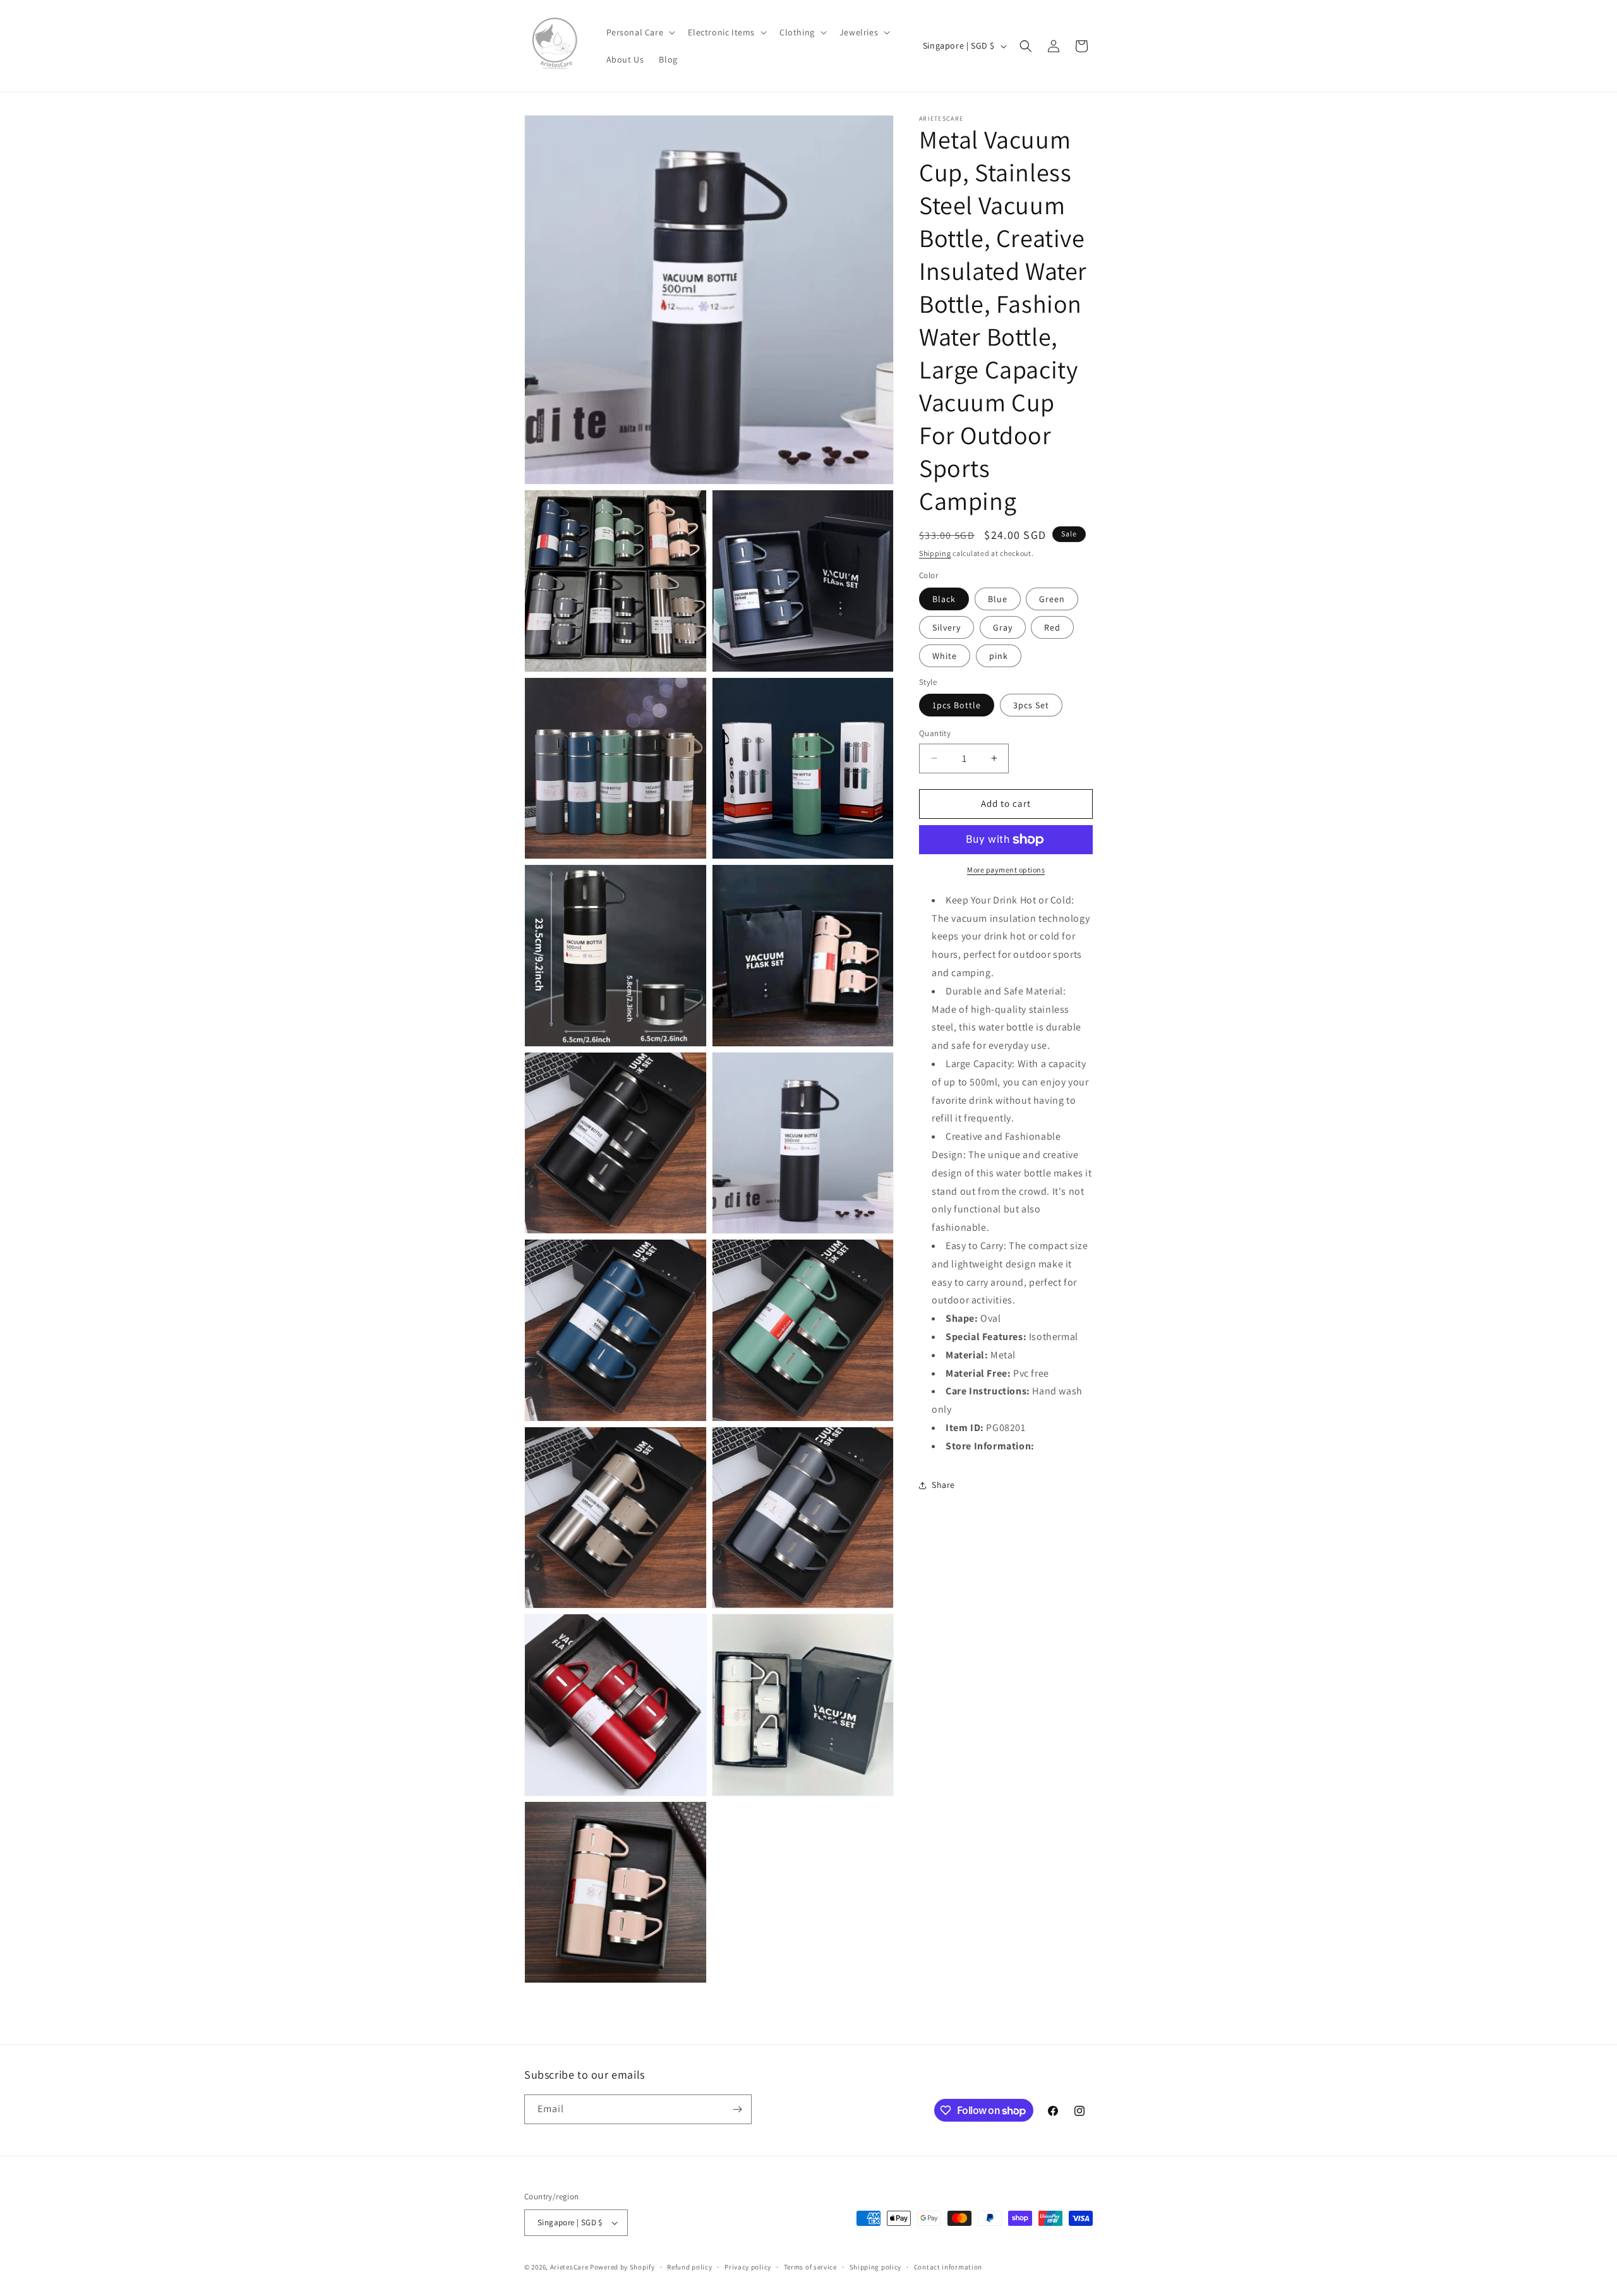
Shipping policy (876, 2267)
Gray (1003, 627)
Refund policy (689, 2267)
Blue (998, 599)
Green (1052, 599)
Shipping (935, 553)
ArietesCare (569, 2267)
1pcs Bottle (957, 705)
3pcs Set (1031, 705)
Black (944, 599)
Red (1052, 627)
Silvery (947, 627)
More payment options (1006, 870)
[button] (640, 32)
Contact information (948, 2267)
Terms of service (810, 2267)
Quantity (935, 733)
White (945, 656)
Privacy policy (748, 2267)
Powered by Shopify (622, 2267)
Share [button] (943, 1485)
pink (999, 656)
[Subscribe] (737, 2109)
